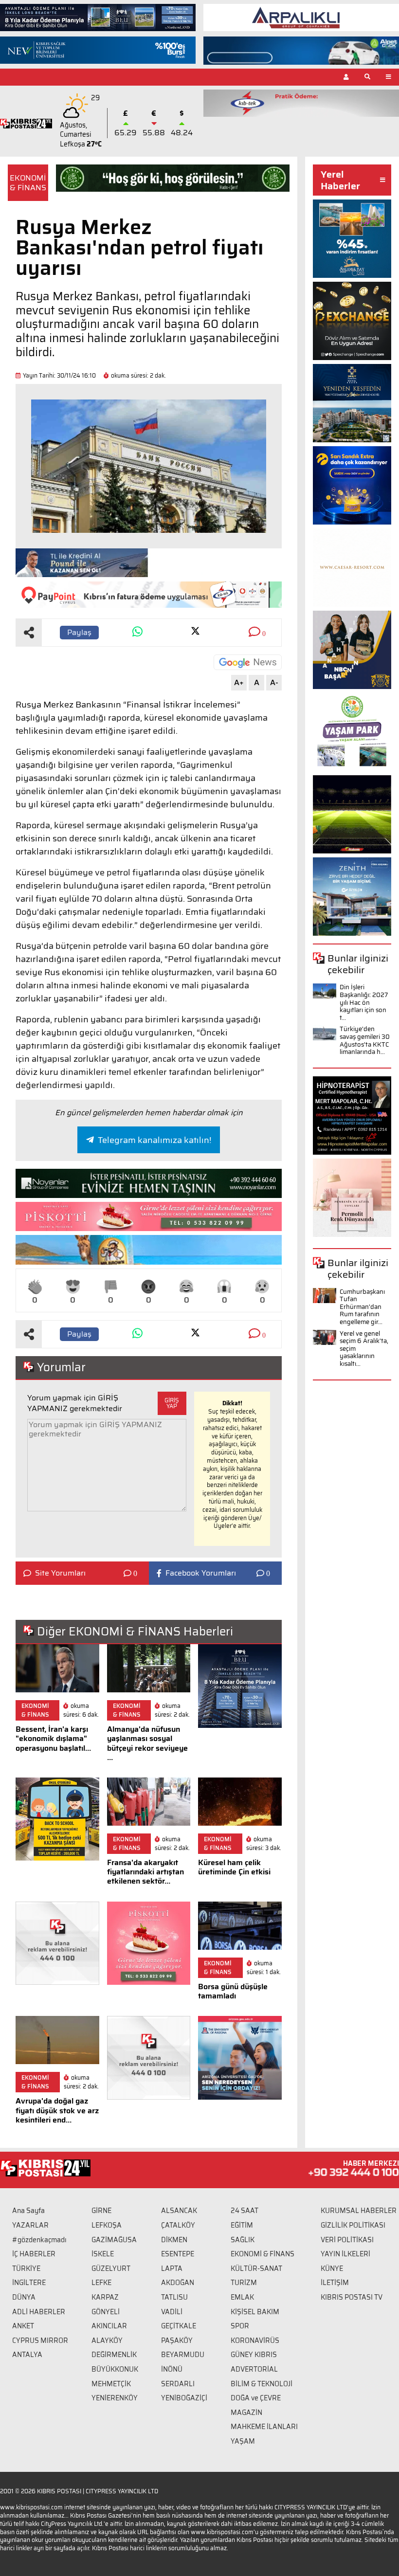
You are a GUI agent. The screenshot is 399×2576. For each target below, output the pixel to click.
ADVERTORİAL (254, 2369)
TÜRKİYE (26, 2268)
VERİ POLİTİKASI (347, 2240)
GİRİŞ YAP (172, 1403)
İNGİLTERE (29, 2283)
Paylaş (79, 632)
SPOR (240, 2326)
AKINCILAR (109, 2326)
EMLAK (242, 2297)
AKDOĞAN (178, 2283)
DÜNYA (24, 2297)
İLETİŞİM (335, 2283)
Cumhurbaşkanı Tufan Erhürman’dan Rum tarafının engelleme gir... (362, 1307)
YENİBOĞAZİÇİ (184, 2398)
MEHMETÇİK (111, 2384)
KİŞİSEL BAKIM (255, 2312)
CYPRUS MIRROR (40, 2340)
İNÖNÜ (172, 2369)
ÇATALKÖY (178, 2225)
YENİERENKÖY (115, 2398)
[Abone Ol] (248, 662)
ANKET (23, 2326)
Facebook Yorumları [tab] (201, 1573)
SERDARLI (178, 2384)
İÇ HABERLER (34, 2254)
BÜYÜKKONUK (115, 2369)
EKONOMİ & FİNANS (28, 182)
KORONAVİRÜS (255, 2340)
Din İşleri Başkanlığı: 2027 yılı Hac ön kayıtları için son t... (364, 1002)
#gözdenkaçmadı (39, 2240)
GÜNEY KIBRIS (254, 2355)
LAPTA (172, 2268)
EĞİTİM (242, 2225)
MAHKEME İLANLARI (264, 2427)
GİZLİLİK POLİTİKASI (353, 2225)
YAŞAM (243, 2441)
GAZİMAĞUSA (114, 2240)
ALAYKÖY (107, 2340)
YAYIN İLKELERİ (345, 2254)
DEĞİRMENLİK (114, 2355)
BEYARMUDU (183, 2355)
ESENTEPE (178, 2254)
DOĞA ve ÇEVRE (256, 2398)
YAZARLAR (30, 2225)
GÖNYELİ (106, 2312)
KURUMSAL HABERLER (359, 2211)
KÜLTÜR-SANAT (256, 2268)
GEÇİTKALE (179, 2326)
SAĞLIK (243, 2240)
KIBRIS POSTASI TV (352, 2297)
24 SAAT (245, 2211)
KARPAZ (105, 2297)
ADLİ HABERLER (39, 2312)
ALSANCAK (179, 2211)
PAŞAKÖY (177, 2340)
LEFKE (101, 2283)
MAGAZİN (246, 2413)
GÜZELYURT (111, 2268)
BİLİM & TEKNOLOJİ (262, 2384)
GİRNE (101, 2211)
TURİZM (244, 2283)
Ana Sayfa (28, 2211)
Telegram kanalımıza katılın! (154, 1140)
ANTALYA (27, 2355)
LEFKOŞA (107, 2225)
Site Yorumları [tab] (60, 1573)
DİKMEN (174, 2240)
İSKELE (103, 2254)
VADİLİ (172, 2312)
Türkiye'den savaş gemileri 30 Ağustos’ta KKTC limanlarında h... (365, 1040)
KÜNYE (332, 2268)
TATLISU (174, 2297)
